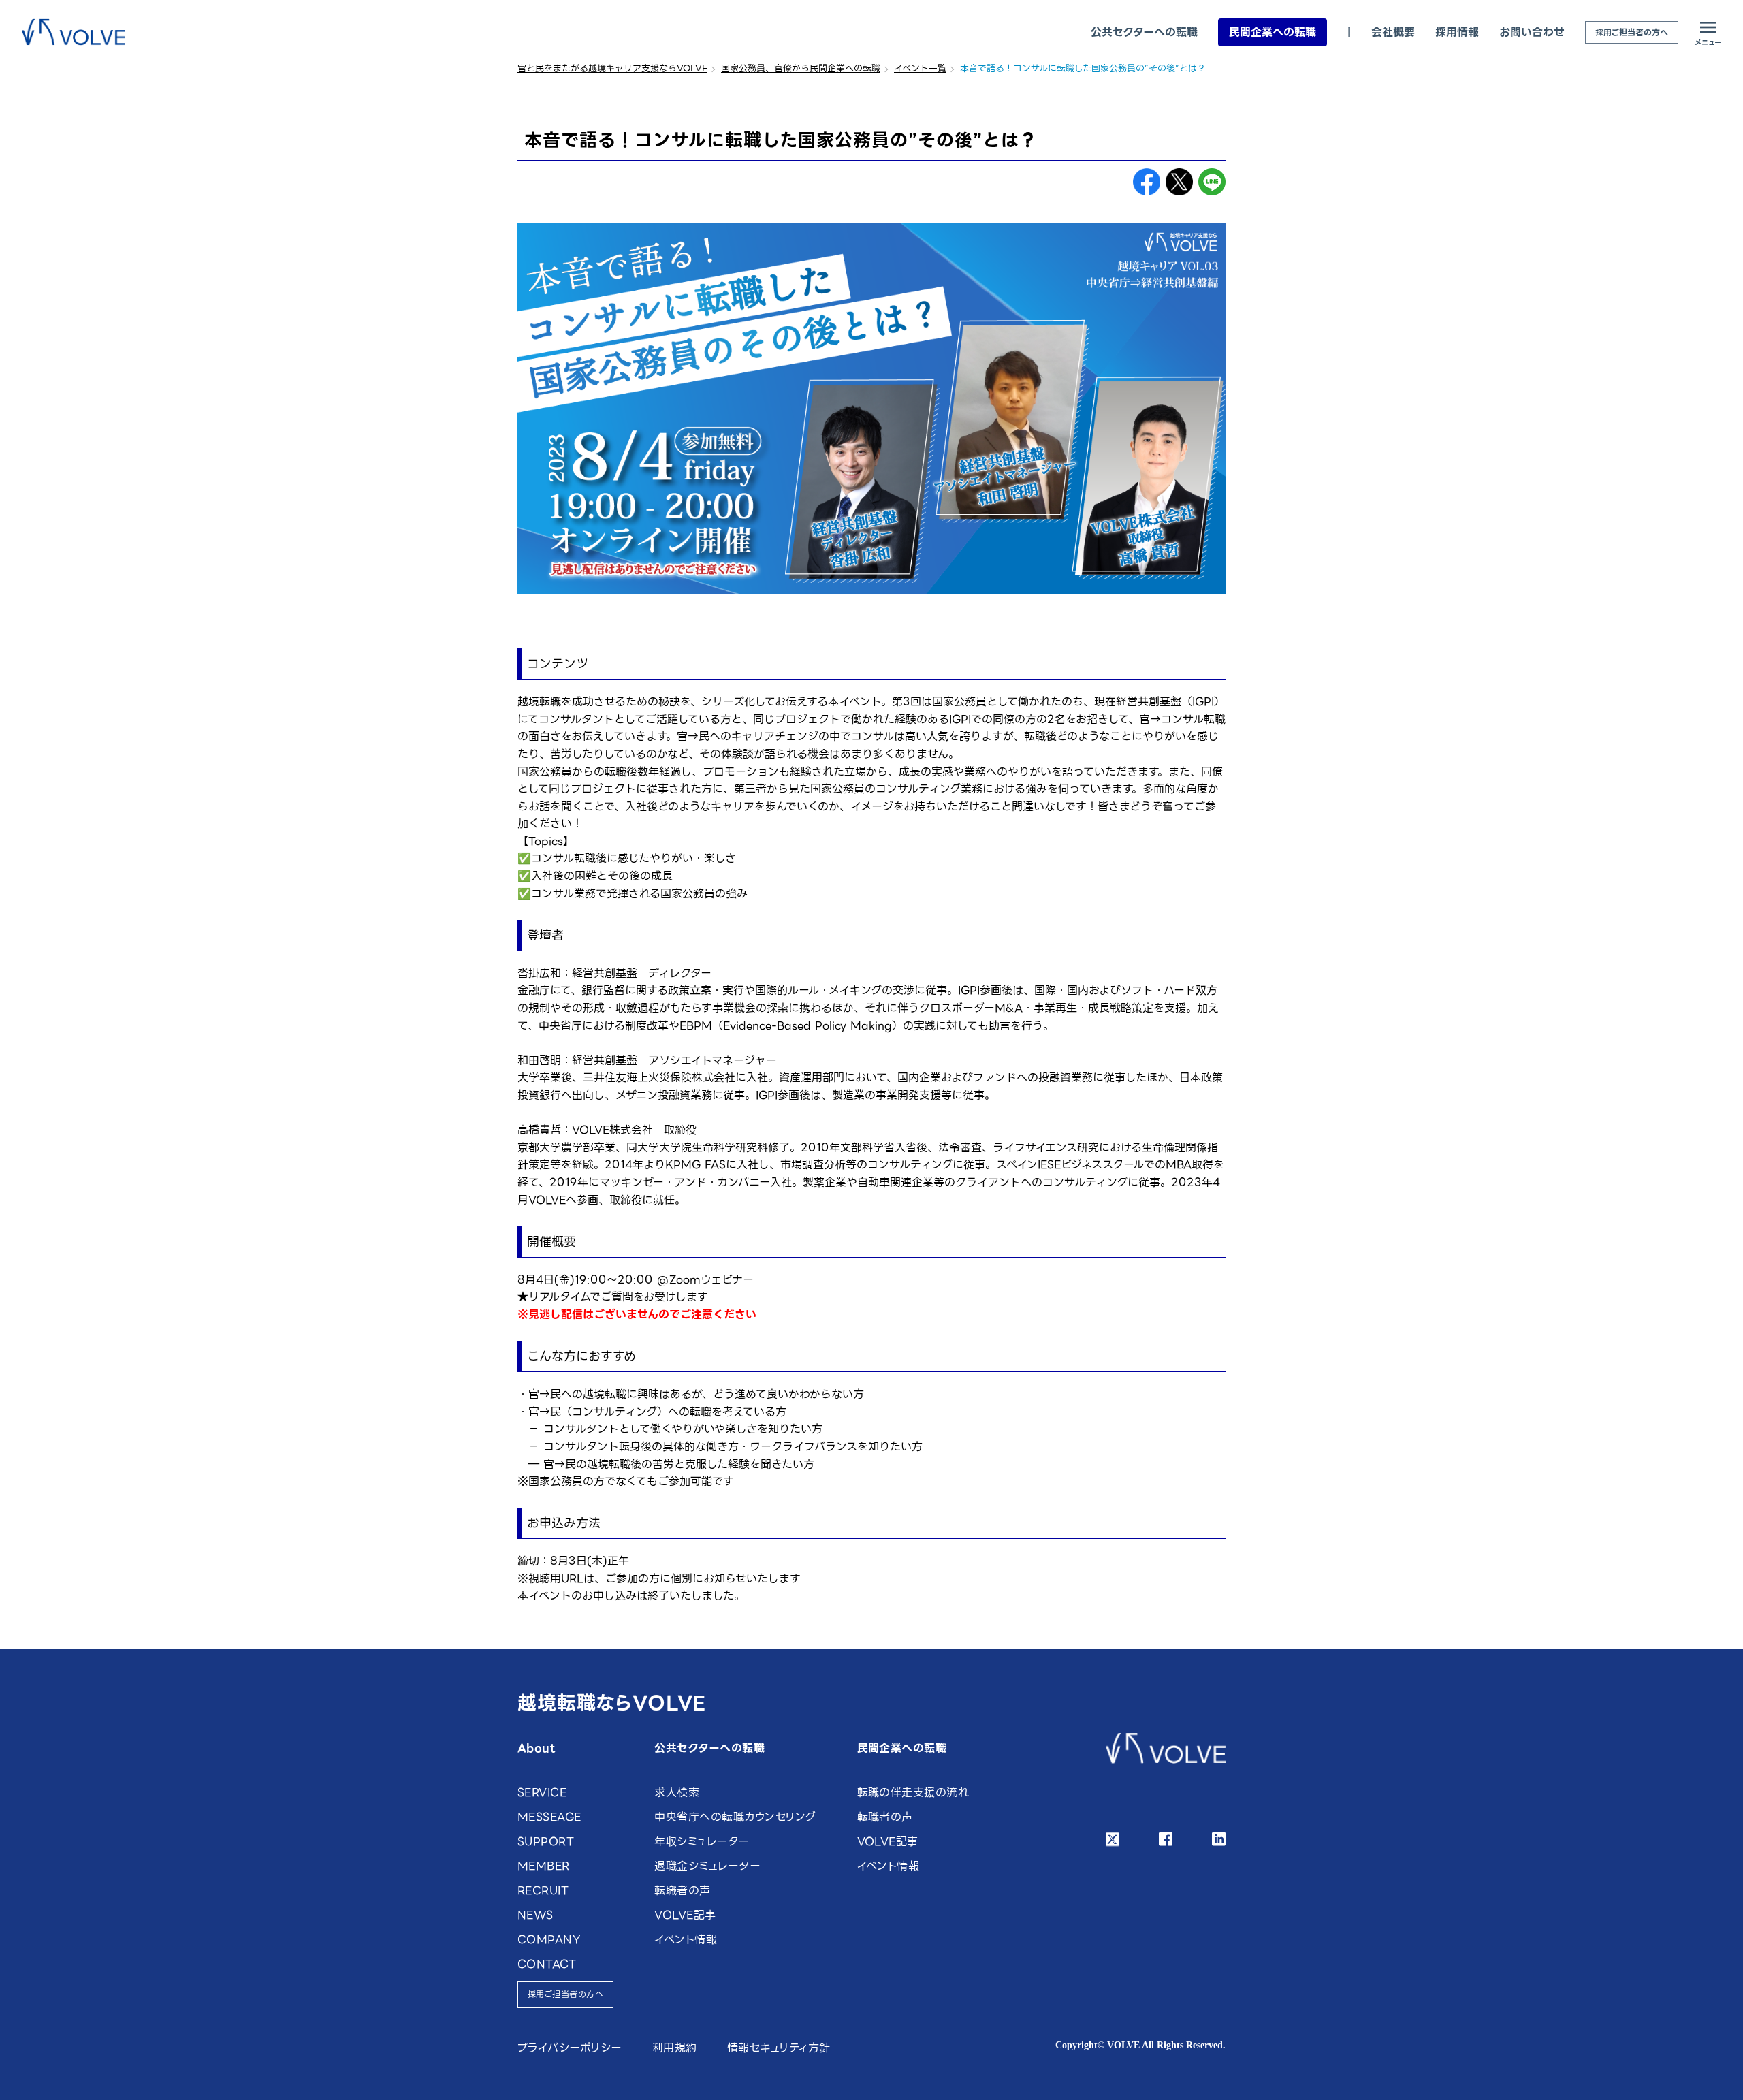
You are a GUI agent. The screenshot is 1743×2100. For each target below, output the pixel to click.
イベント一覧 (920, 68)
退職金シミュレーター (707, 1866)
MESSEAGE (549, 1817)
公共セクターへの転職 (1144, 32)
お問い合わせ (1532, 32)
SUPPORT (546, 1842)
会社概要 (1393, 32)
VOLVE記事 (685, 1915)
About (536, 1748)
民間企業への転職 (1273, 32)
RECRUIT (543, 1891)
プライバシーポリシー (570, 2048)
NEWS (535, 1915)
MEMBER (544, 1866)
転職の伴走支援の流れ (913, 1793)
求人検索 (677, 1793)
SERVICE (542, 1793)
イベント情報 (686, 1940)
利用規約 (675, 2048)
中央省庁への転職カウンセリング (735, 1817)
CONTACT (547, 1964)
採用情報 (1457, 32)
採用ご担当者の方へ (1632, 32)
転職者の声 (682, 1891)
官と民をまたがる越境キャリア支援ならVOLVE (612, 68)
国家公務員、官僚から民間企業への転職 (801, 68)
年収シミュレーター (702, 1842)
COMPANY (549, 1940)
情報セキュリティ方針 (779, 2048)
